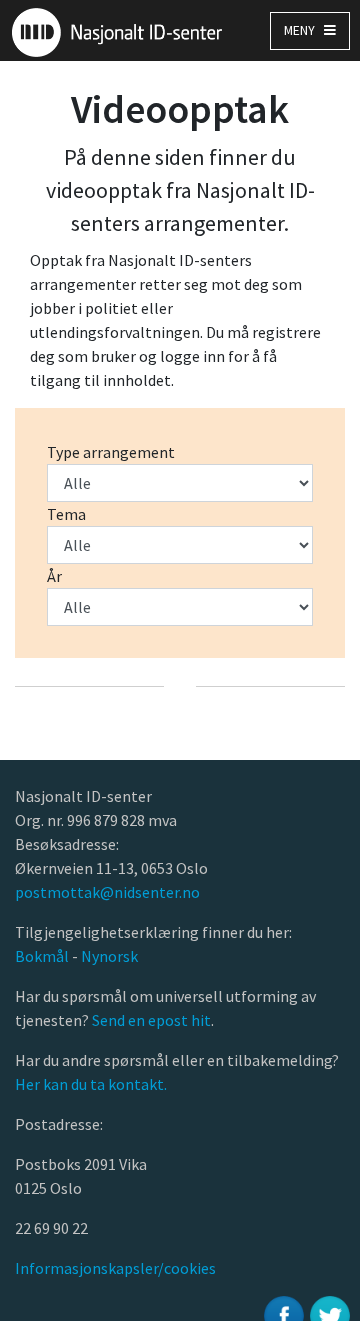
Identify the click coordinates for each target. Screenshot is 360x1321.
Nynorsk (111, 956)
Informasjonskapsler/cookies (115, 1268)
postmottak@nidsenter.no (107, 892)
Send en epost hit (151, 1020)
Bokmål (43, 956)
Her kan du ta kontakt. (91, 1084)
